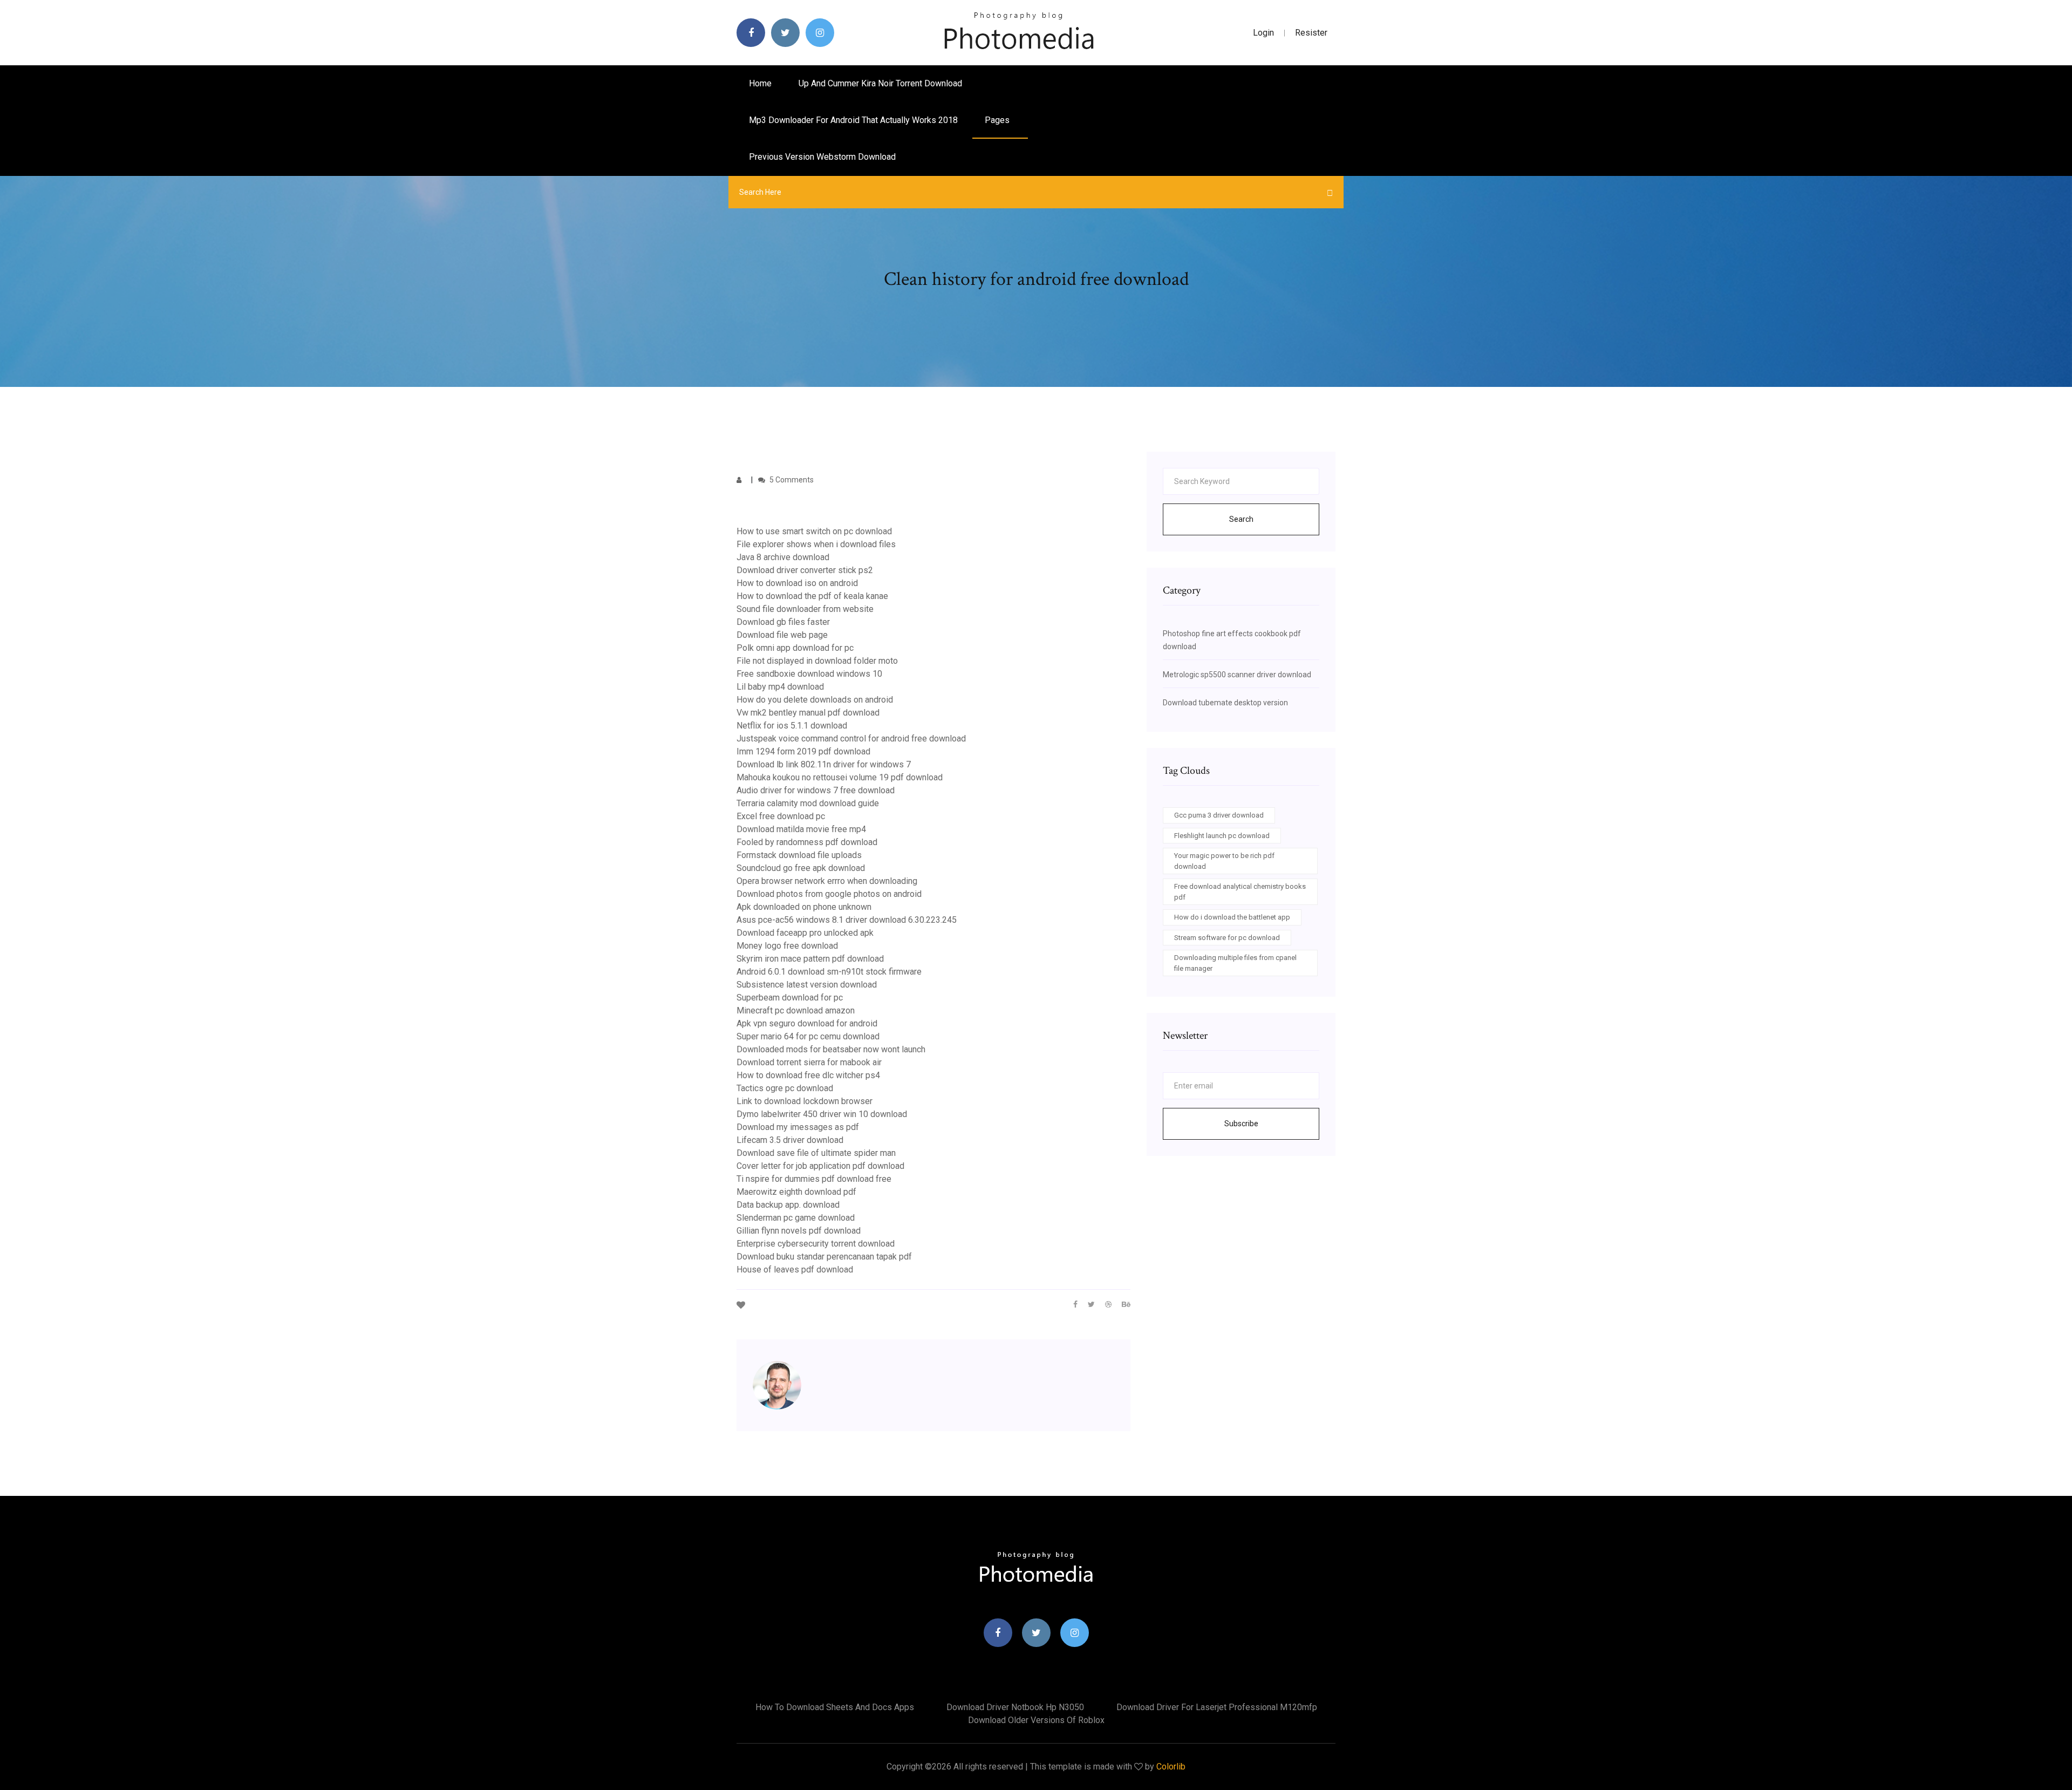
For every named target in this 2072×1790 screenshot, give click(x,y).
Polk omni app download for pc (795, 648)
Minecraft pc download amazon (796, 1010)
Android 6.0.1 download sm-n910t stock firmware (829, 972)
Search (1241, 519)
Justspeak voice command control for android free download (851, 739)
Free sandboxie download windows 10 (809, 674)
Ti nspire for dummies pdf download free (814, 1179)
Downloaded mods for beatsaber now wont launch (831, 1049)
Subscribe (1241, 1124)
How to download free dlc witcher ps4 (808, 1075)
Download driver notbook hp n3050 (1015, 1707)
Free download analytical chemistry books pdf (1240, 892)
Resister (1311, 33)
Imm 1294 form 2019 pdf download (803, 751)
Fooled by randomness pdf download (807, 842)
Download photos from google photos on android (829, 894)
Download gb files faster (783, 622)
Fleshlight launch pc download (1222, 836)
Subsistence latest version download (807, 985)
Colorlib (1171, 1767)
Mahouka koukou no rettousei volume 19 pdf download (840, 777)
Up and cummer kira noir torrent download (880, 83)
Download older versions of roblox (1036, 1720)
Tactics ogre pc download (785, 1088)
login (1263, 33)
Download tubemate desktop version (1225, 703)
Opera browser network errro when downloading (827, 881)
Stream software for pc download (1227, 938)
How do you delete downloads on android (815, 700)
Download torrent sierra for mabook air (809, 1062)
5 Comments (791, 480)
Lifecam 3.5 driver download (790, 1140)
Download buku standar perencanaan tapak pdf (824, 1257)
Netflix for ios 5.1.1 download (792, 726)
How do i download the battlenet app (1232, 917)
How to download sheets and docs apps (835, 1707)
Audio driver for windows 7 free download (816, 790)
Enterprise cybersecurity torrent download (816, 1244)
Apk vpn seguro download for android (807, 1023)
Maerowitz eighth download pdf (796, 1192)
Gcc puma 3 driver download (1219, 815)
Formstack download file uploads (799, 855)
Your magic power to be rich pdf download (1224, 861)
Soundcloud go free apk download (801, 868)
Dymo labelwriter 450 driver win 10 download (822, 1114)
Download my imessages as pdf (798, 1127)
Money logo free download (787, 946)
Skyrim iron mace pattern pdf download (810, 959)
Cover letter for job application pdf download (820, 1166)
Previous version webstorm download (822, 157)
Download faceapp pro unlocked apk (805, 933)
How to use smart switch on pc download (814, 531)
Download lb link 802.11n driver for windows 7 (824, 764)
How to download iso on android (797, 583)
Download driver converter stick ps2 (805, 570)
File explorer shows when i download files (816, 544)
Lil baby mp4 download (780, 687)
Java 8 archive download (783, 557)
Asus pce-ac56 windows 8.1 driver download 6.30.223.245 (847, 920)
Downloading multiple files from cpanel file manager (1235, 963)
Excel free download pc (781, 816)
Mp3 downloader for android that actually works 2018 (853, 120)
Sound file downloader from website (805, 609)
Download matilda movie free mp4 (801, 829)
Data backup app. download (788, 1205)
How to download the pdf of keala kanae (812, 596)
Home (760, 83)
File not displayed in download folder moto (817, 661)
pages (998, 120)
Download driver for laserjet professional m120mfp (1217, 1707)
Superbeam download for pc (790, 998)
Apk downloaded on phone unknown (804, 907)
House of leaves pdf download (795, 1270)
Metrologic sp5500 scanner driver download (1237, 675)
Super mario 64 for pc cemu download (808, 1036)
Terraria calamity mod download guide (808, 803)
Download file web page (782, 635)
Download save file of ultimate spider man (816, 1153)
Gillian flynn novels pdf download (799, 1231)
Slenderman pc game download (796, 1218)
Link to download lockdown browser (805, 1101)
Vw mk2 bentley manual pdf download (808, 713)
